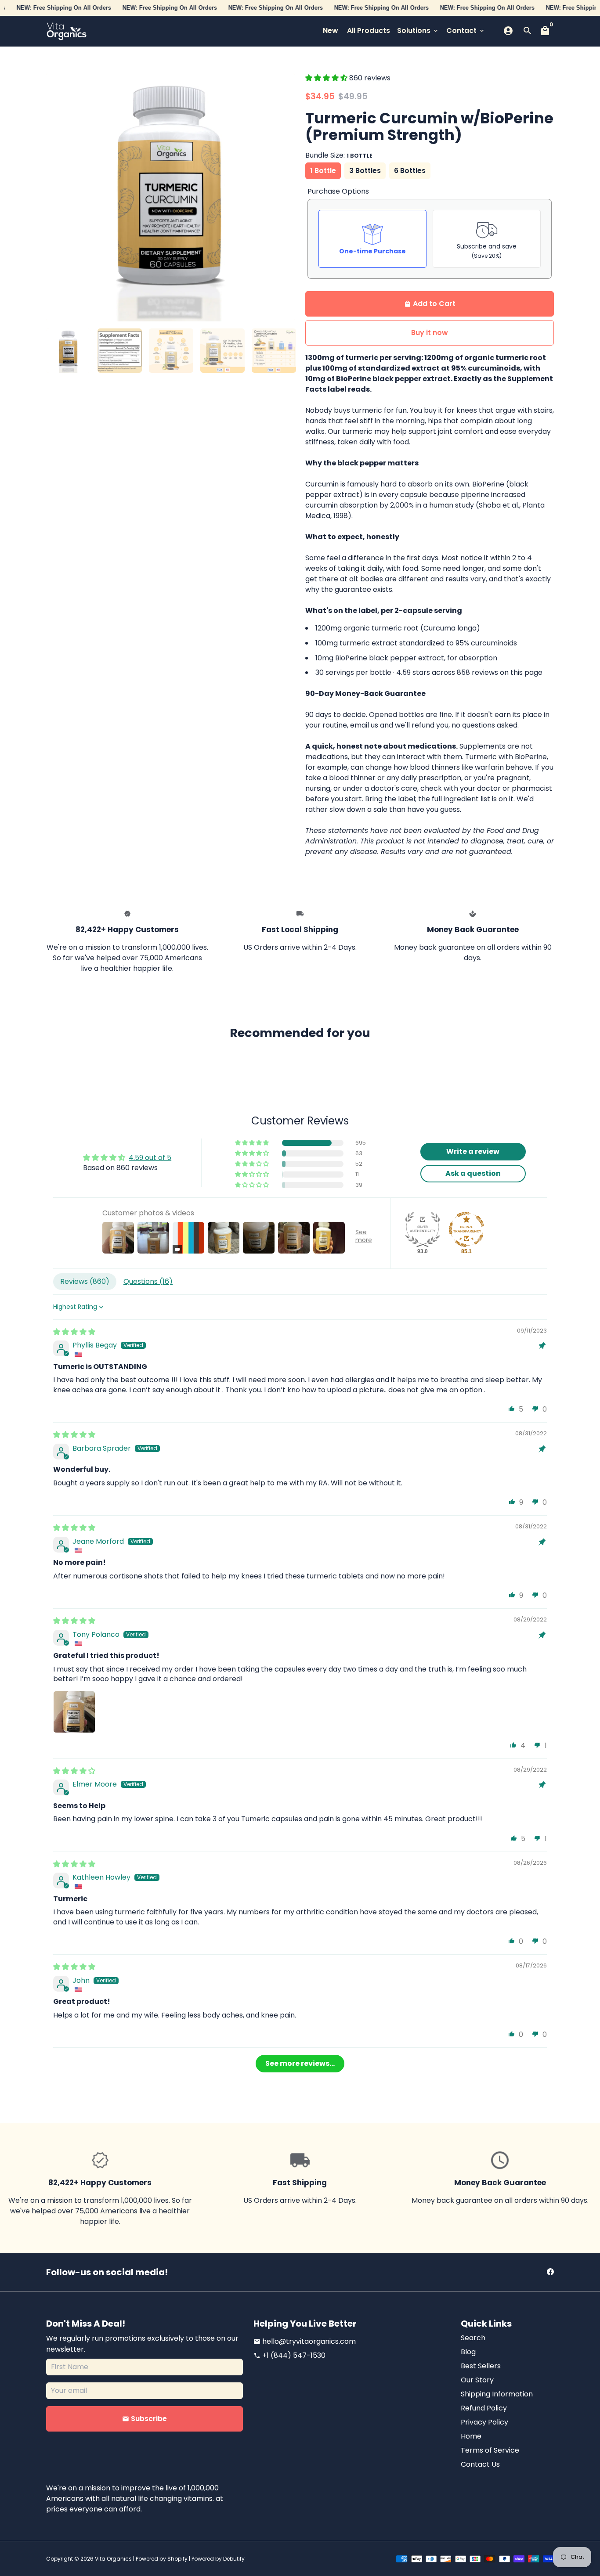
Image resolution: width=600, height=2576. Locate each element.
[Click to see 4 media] (222, 351)
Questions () (148, 1281)
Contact (466, 31)
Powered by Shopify (162, 2559)
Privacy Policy (484, 2422)
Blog (468, 2352)
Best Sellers (481, 2366)
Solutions (418, 31)
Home (471, 2436)
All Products (369, 31)
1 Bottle (323, 171)
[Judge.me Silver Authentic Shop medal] (423, 1229)
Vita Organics (113, 2559)
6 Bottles (410, 171)
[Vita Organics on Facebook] (550, 2272)
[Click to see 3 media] (171, 351)
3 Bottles (365, 171)
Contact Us (480, 2464)
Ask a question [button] (473, 1173)
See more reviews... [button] (300, 2063)
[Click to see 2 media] (120, 351)
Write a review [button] (473, 1151)
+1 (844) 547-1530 (289, 2355)
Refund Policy (484, 2408)
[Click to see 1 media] (68, 351)
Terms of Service (490, 2450)
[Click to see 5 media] (274, 351)
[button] (327, 78)
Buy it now (430, 333)
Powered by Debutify (218, 2559)
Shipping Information (497, 2394)
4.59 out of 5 (150, 1158)
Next (283, 197)
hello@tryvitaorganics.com (305, 2341)
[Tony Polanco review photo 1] (74, 1712)
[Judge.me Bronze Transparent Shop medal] (466, 1229)
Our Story (477, 2380)
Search (473, 2338)
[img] (74, 1332)
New (331, 31)
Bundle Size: (339, 155)
